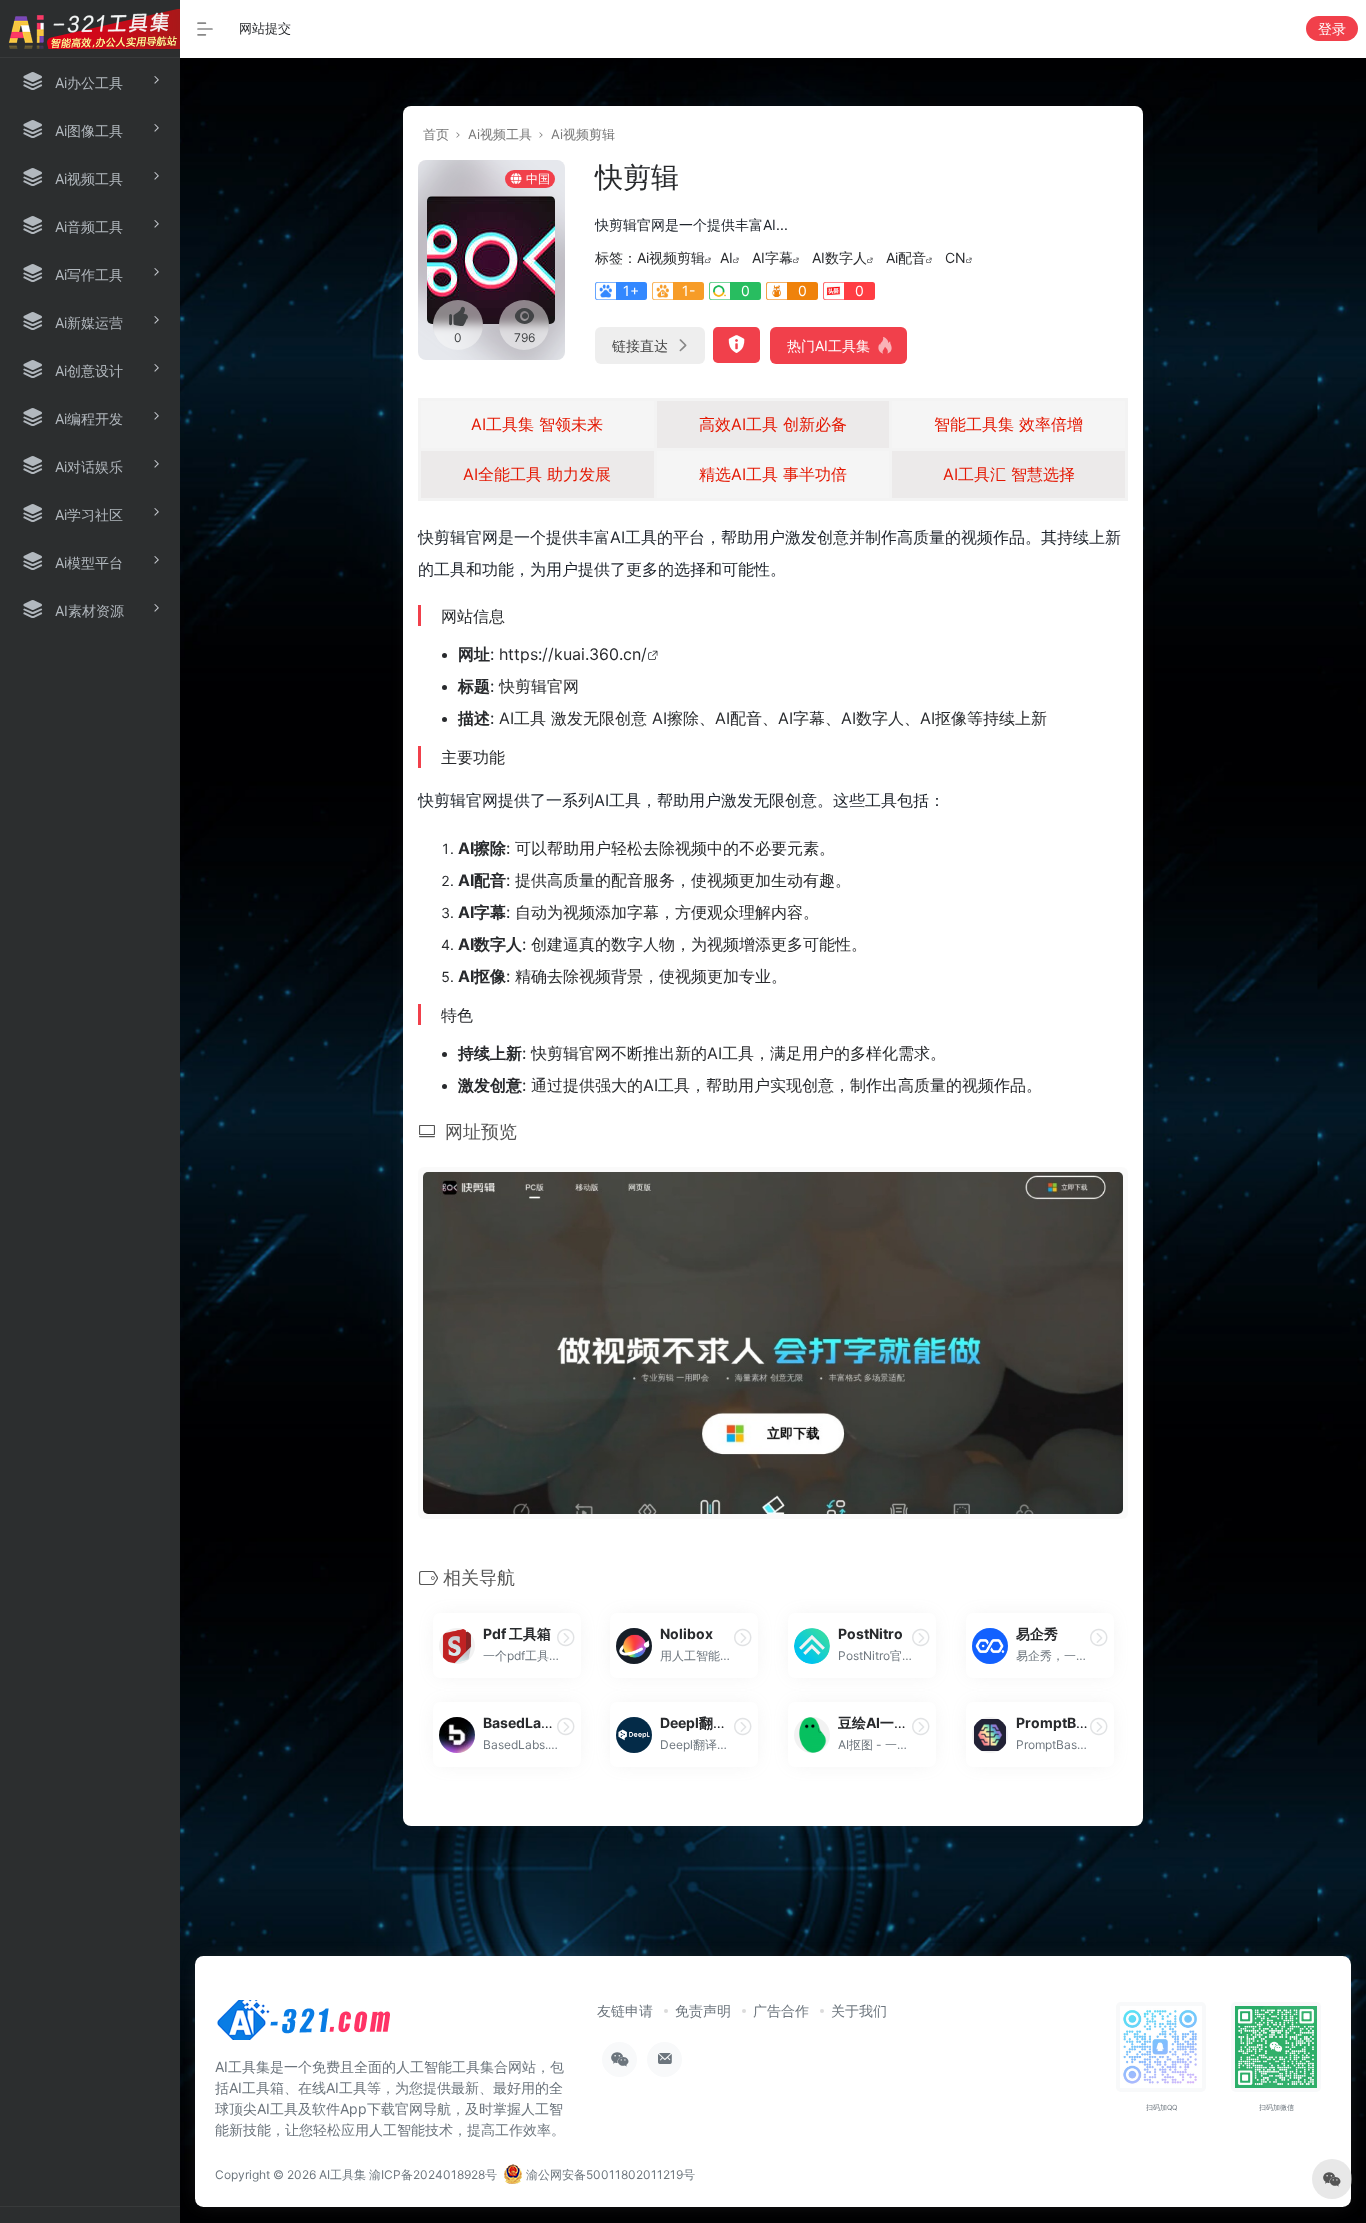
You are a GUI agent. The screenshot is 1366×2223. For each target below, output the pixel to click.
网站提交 (265, 28)
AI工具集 (342, 2174)
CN (955, 257)
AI (726, 257)
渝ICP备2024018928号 (433, 2174)
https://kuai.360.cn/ (573, 654)
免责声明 (703, 2010)
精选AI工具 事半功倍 (773, 474)
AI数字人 (839, 257)
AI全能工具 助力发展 (537, 474)
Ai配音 (906, 257)
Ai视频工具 (500, 134)
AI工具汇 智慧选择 (1009, 474)
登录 (1332, 28)
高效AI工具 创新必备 (773, 424)
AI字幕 (772, 257)
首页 (436, 134)
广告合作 (781, 2010)
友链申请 (625, 2010)
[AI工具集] (305, 2026)
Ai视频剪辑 (583, 134)
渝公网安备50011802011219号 (609, 2174)
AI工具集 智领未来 (537, 424)
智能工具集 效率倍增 (1008, 424)
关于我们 (859, 2010)
